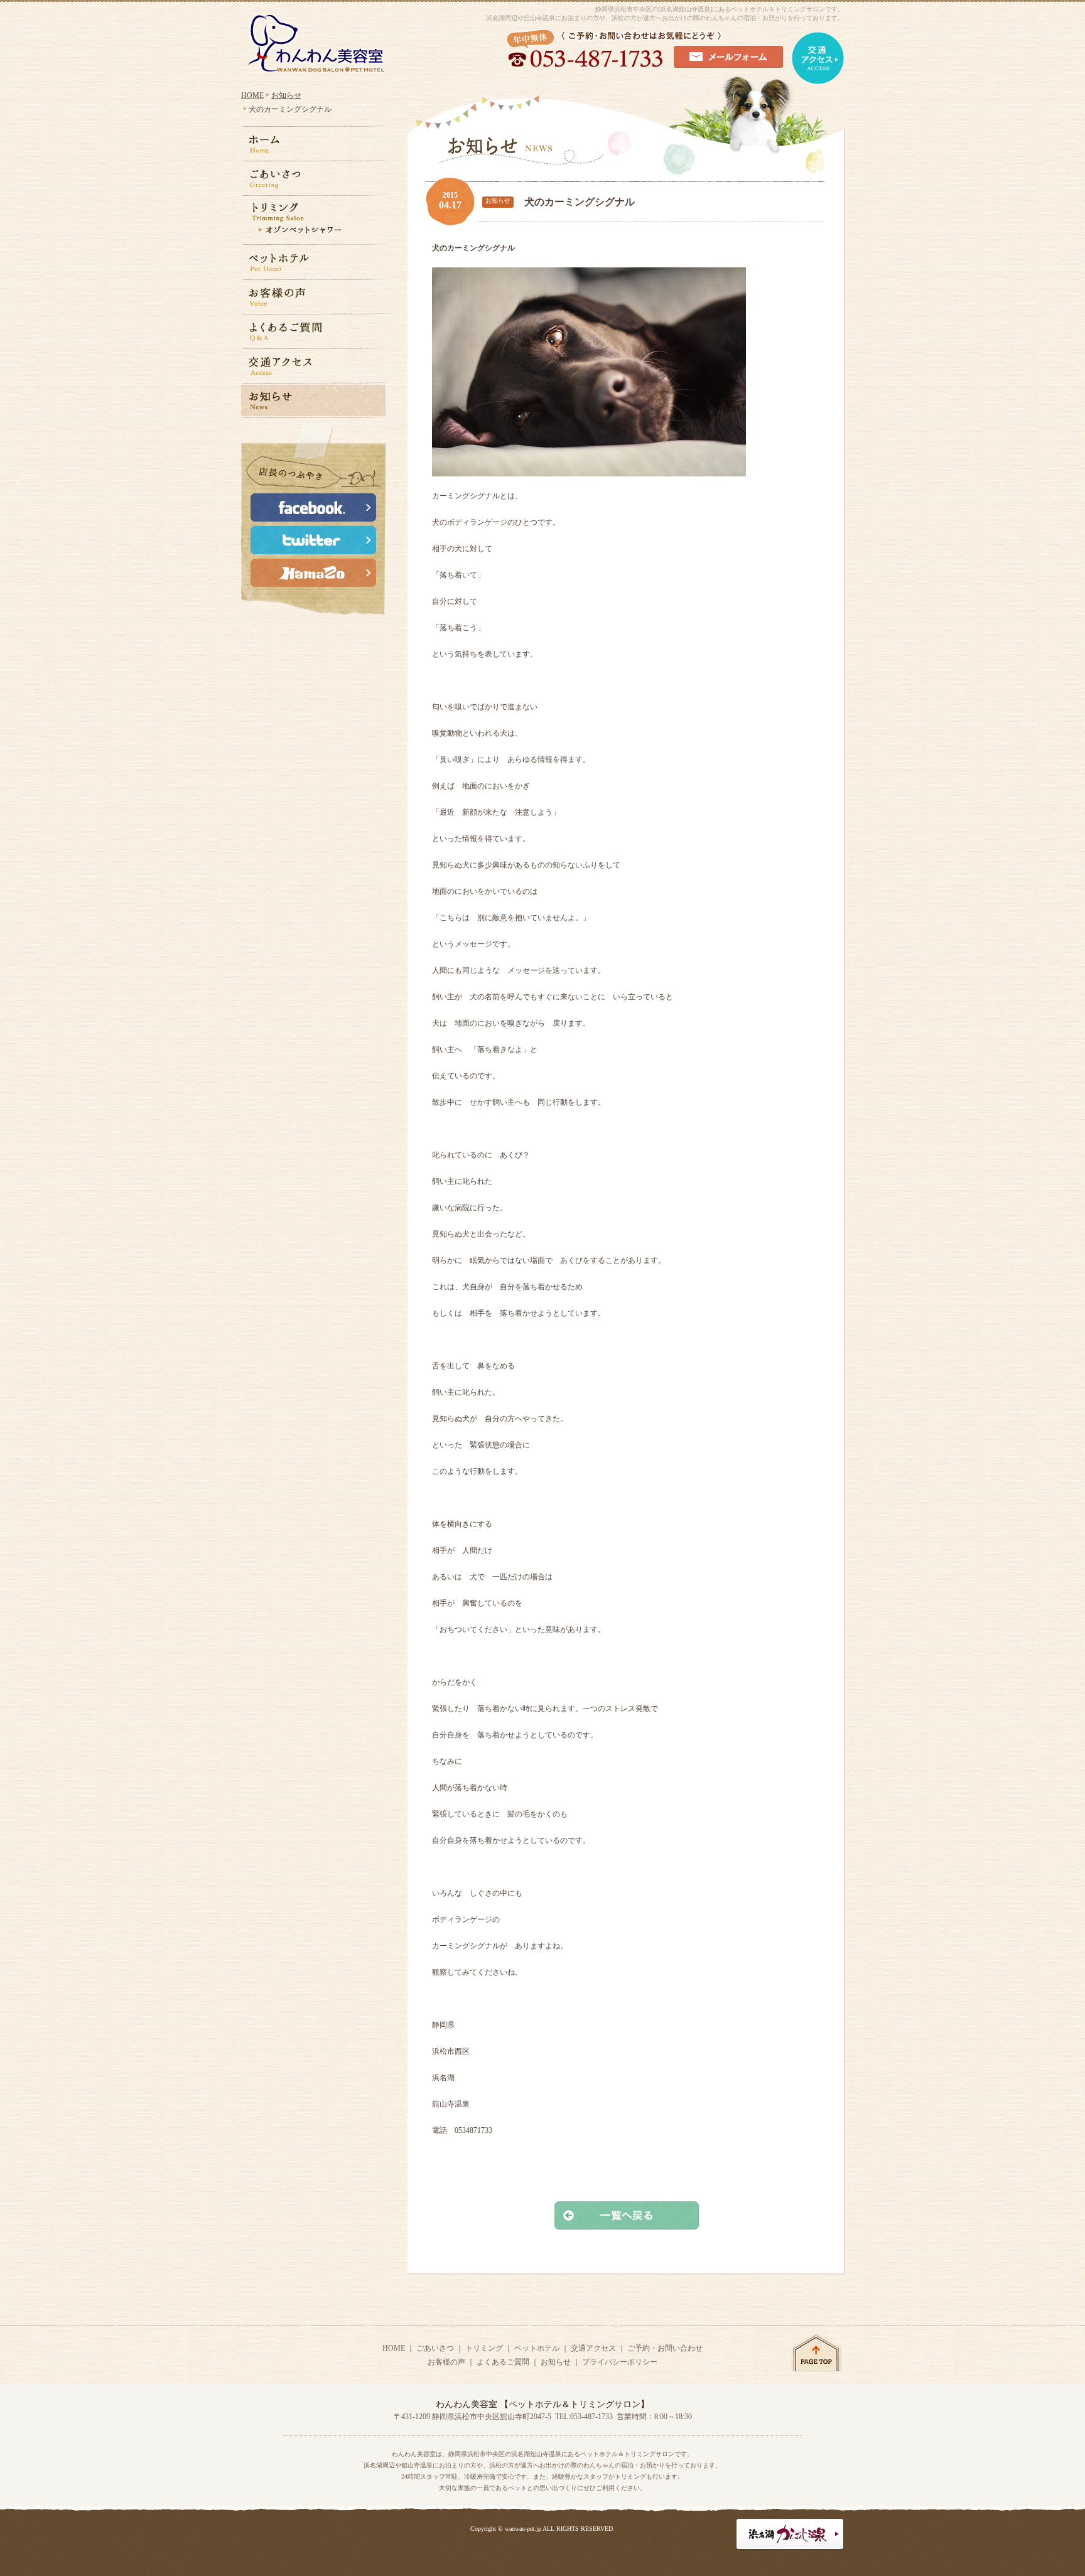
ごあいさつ (435, 2348)
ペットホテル (537, 2348)
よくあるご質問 (503, 2362)
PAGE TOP (817, 2352)
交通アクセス (593, 2348)
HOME (252, 95)
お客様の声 (446, 2362)
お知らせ (286, 95)
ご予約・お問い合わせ (665, 2348)
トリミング (484, 2348)
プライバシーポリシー (620, 2362)
